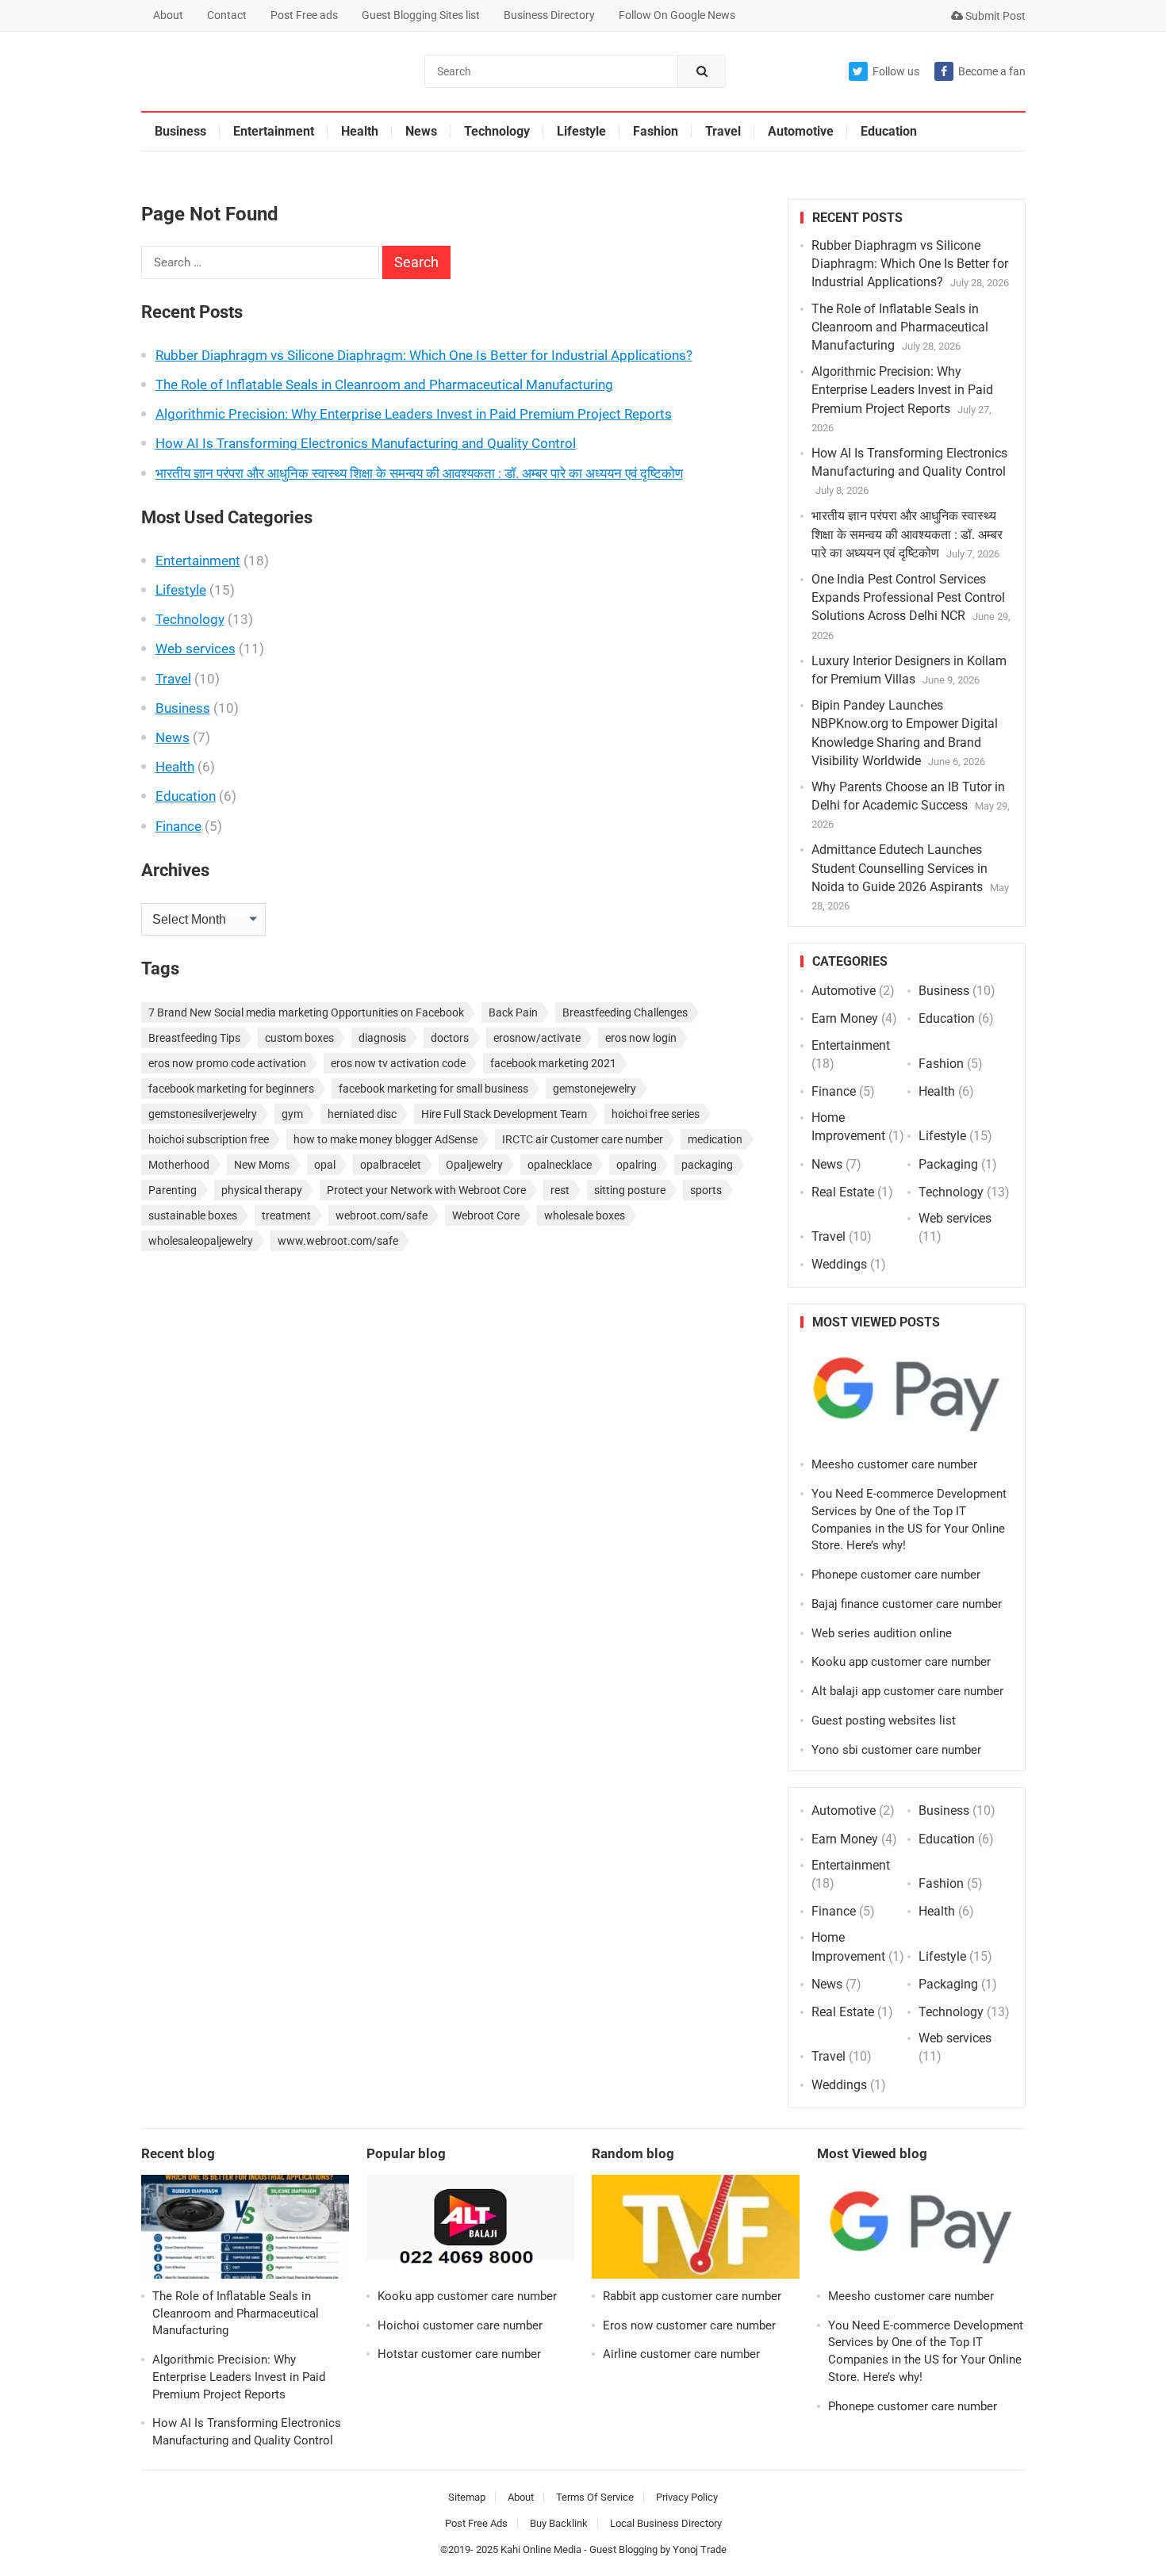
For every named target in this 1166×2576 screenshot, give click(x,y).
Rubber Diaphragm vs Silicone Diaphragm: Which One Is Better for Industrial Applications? (424, 355)
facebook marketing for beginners (231, 1089)
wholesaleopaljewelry (201, 1241)
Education (889, 131)
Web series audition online (882, 1633)
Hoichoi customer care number (460, 2325)
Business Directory (549, 15)
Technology (497, 131)
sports (706, 1190)
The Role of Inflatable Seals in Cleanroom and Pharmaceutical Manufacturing (384, 385)
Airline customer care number (681, 2354)
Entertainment (274, 131)
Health (360, 131)
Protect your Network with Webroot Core (426, 1190)
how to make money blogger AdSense (385, 1139)
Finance (178, 826)
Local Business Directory (666, 2523)
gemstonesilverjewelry (203, 1114)
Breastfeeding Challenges (625, 1012)
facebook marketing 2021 (553, 1063)
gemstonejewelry (595, 1089)
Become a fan (992, 71)
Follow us (896, 71)
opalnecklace (560, 1165)
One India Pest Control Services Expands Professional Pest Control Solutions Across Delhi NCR (908, 597)
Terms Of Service (595, 2497)
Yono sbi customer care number (896, 1750)
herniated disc (362, 1114)
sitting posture (630, 1190)
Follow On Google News (677, 15)
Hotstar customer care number (459, 2354)
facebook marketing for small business (433, 1089)
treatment (286, 1215)
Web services (196, 649)
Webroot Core (486, 1215)
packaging (707, 1165)
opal (325, 1165)
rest (560, 1190)
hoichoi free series (656, 1114)
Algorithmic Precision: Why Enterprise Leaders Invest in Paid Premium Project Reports (414, 414)
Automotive (801, 131)
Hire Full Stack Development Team (504, 1114)
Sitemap (467, 2497)
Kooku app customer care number (901, 1662)
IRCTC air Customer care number (583, 1139)
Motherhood (179, 1165)
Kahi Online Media (541, 2549)
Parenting (173, 1190)
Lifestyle (581, 131)
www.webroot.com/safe (338, 1241)
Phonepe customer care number (896, 1575)
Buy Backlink (559, 2523)
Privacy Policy (687, 2497)
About (168, 15)
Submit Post (994, 16)
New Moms (262, 1165)
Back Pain (513, 1012)
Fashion (656, 131)
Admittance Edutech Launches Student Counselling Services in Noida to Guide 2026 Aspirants (899, 868)
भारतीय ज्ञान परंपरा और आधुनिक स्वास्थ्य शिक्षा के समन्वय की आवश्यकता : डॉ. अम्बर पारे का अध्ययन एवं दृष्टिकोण (419, 473)
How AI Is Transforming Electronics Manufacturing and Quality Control (366, 443)
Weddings (839, 1264)
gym (292, 1114)
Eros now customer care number (689, 2325)
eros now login (641, 1038)
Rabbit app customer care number (692, 2296)
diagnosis (382, 1038)
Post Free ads (304, 15)
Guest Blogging (623, 2549)
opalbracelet (391, 1165)
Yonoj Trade (700, 2549)
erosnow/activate (537, 1038)
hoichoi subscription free (209, 1139)
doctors (450, 1038)
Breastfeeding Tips (194, 1038)
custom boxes (299, 1038)
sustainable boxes (193, 1215)
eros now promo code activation (227, 1063)
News (421, 131)
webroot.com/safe (382, 1215)
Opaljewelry (474, 1165)
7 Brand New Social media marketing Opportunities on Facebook (306, 1012)
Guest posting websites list (884, 1721)
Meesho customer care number (894, 1464)
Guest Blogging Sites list (421, 15)
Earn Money (845, 1018)
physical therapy (262, 1190)
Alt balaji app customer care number (907, 1691)
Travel (723, 131)
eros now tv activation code (398, 1063)
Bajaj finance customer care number (907, 1604)
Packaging (948, 1164)
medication (715, 1139)
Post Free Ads (476, 2523)
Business (180, 131)
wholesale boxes (585, 1215)
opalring (637, 1165)
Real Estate (843, 1192)
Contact (227, 15)
